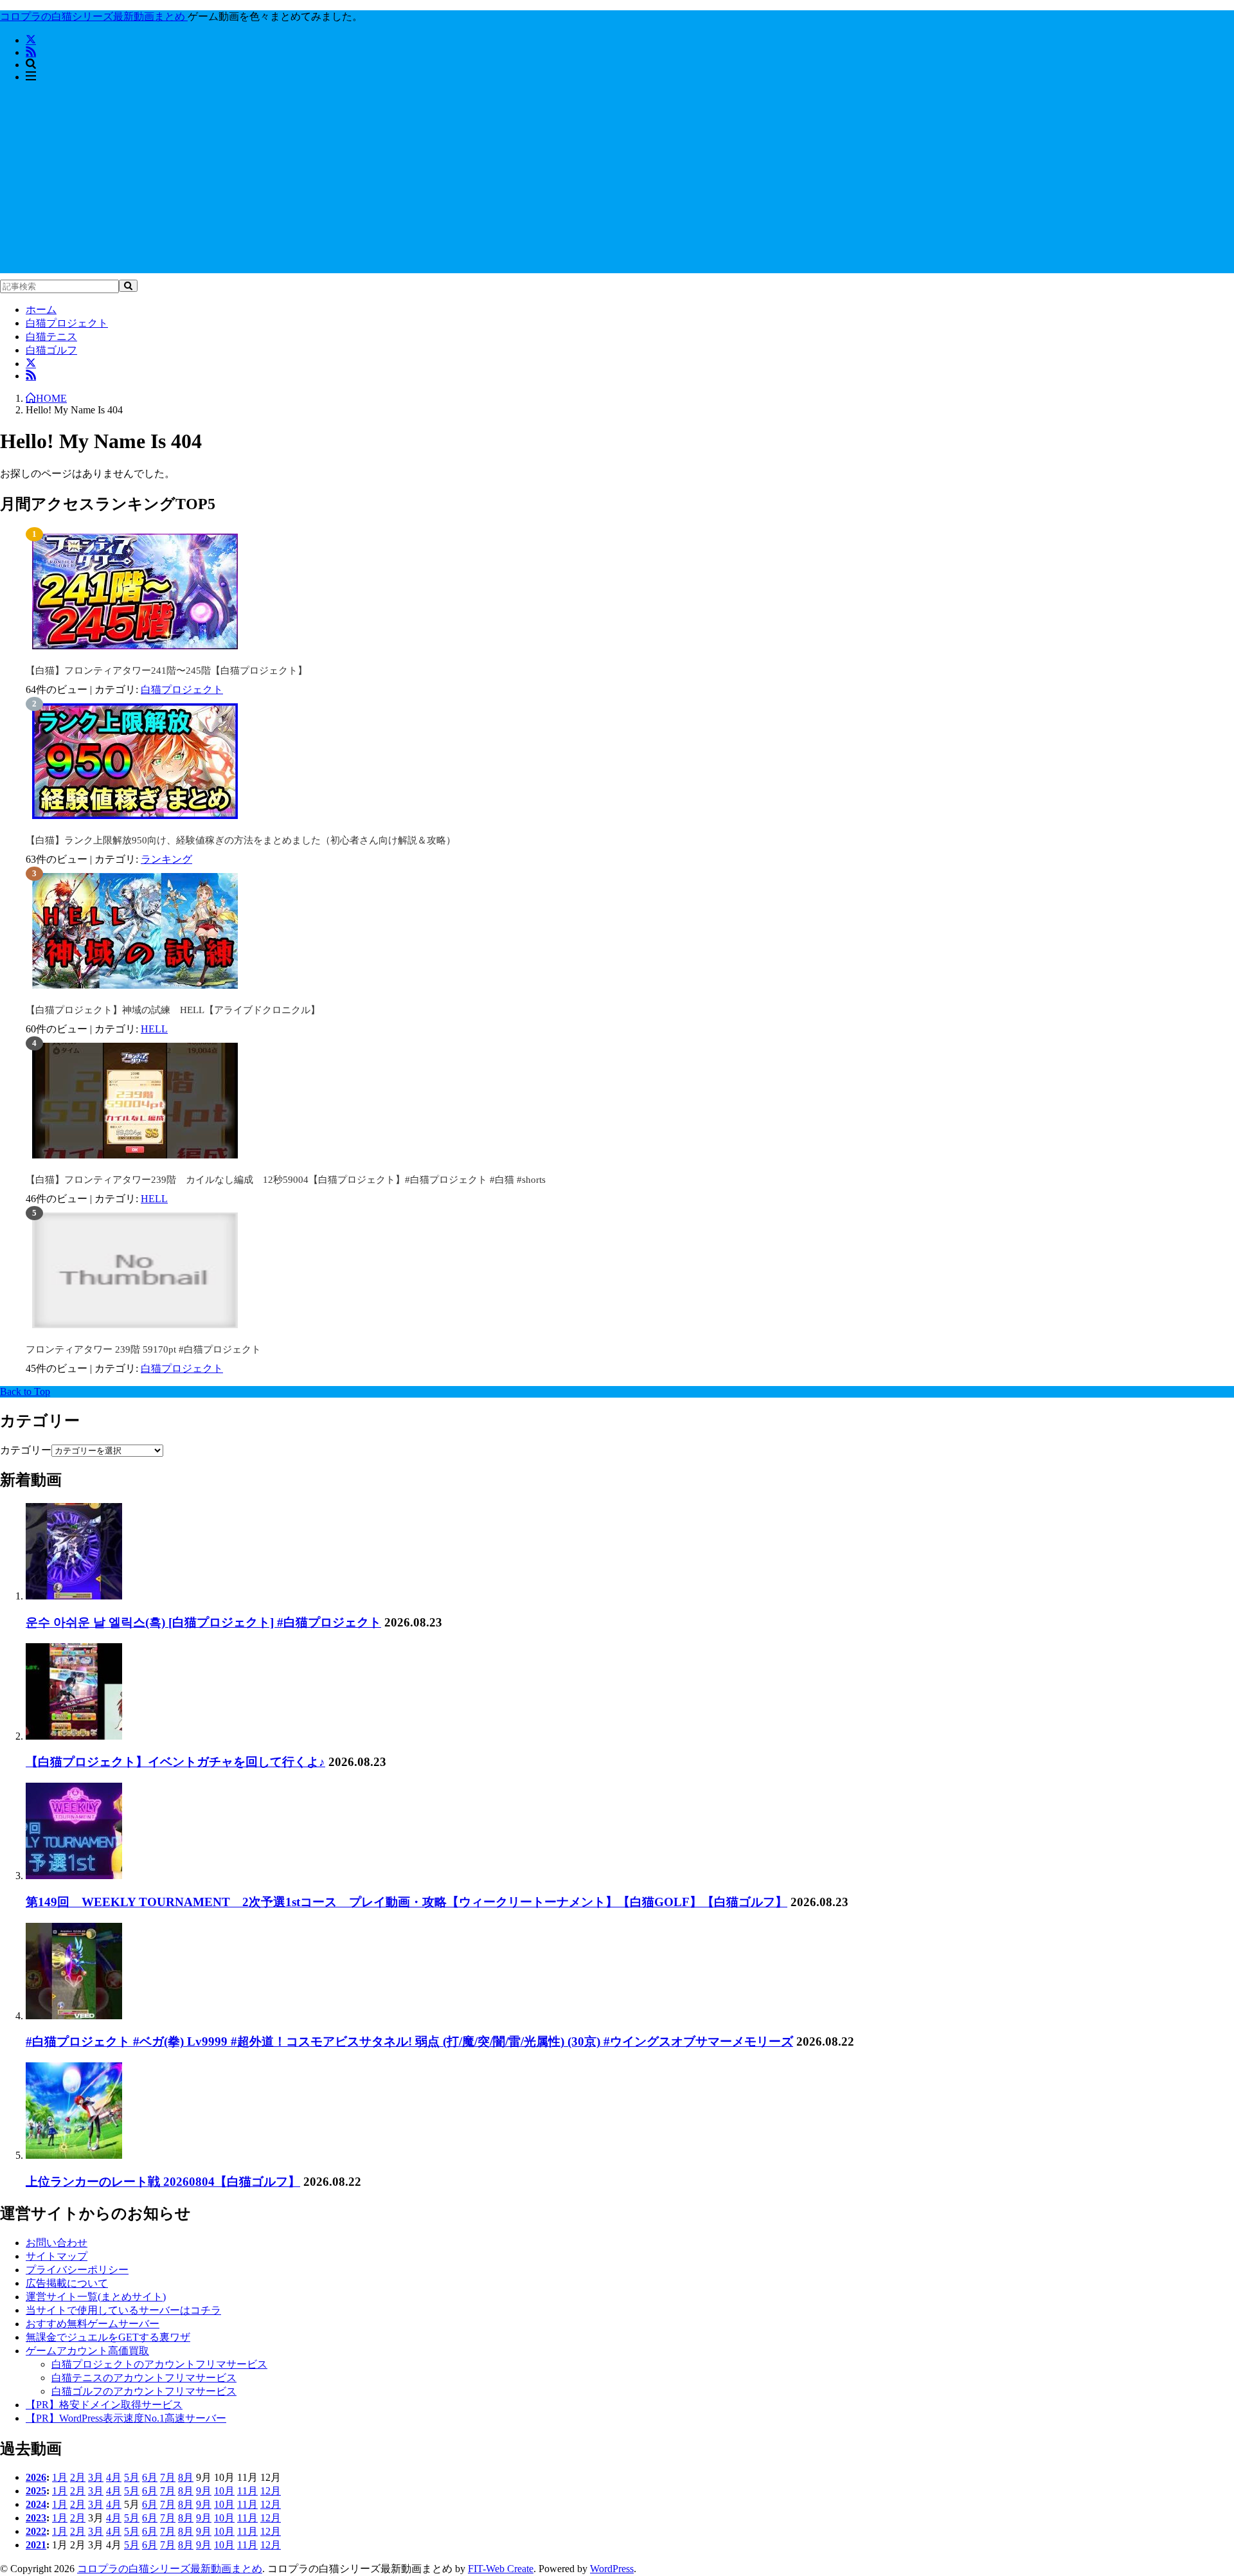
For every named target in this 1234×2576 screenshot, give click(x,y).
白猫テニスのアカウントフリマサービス (144, 2378)
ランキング (166, 859)
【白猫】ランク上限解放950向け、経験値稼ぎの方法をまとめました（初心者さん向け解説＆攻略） (241, 840)
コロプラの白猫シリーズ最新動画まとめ (170, 2569)
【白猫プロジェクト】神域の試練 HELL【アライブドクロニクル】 (173, 1010)
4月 (114, 2477)
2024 (36, 2504)
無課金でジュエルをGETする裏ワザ (108, 2337)
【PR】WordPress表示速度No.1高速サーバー (126, 2418)
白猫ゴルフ (51, 350)
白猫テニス (51, 337)
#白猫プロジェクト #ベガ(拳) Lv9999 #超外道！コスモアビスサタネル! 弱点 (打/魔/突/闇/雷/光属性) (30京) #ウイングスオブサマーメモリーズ (409, 2041)
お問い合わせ (57, 2243)
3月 (96, 2477)
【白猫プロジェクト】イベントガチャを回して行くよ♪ (175, 1762)
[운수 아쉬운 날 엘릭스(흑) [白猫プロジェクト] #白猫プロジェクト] (74, 1596)
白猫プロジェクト (67, 323)
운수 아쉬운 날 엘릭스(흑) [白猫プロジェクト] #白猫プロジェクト (203, 1622)
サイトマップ (57, 2256)
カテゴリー (26, 1450)
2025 (36, 2491)
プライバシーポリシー (77, 2270)
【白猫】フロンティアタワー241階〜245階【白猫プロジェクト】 (166, 671)
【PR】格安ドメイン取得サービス (104, 2405)
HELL (154, 1029)
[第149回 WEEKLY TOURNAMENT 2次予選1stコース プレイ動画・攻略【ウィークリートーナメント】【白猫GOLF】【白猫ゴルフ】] (74, 1876)
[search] (128, 286)
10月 (224, 2491)
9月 (204, 2491)
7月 (168, 2477)
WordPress (612, 2569)
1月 (60, 2477)
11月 (247, 2491)
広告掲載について (67, 2283)
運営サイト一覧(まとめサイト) (96, 2297)
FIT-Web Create (501, 2569)
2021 (36, 2545)
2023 (36, 2518)
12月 (271, 2491)
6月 (150, 2477)
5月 (132, 2477)
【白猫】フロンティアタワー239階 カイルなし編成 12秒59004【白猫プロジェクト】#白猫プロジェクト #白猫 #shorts (286, 1180)
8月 (186, 2477)
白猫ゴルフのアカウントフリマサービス (144, 2391)
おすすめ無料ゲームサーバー (93, 2324)
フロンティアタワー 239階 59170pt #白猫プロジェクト (143, 1349)
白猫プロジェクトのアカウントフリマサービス (159, 2364)
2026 (36, 2477)
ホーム (41, 310)
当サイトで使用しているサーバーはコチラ (123, 2310)
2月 (78, 2477)
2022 (36, 2531)
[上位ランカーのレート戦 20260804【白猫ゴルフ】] (74, 2155)
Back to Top (25, 1392)
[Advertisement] (617, 183)
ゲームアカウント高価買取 (87, 2351)
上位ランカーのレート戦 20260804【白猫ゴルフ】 (163, 2182)
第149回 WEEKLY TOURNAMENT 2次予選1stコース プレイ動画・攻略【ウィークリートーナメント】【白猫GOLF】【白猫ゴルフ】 (407, 1902)
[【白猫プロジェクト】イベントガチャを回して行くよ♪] (74, 1736)
